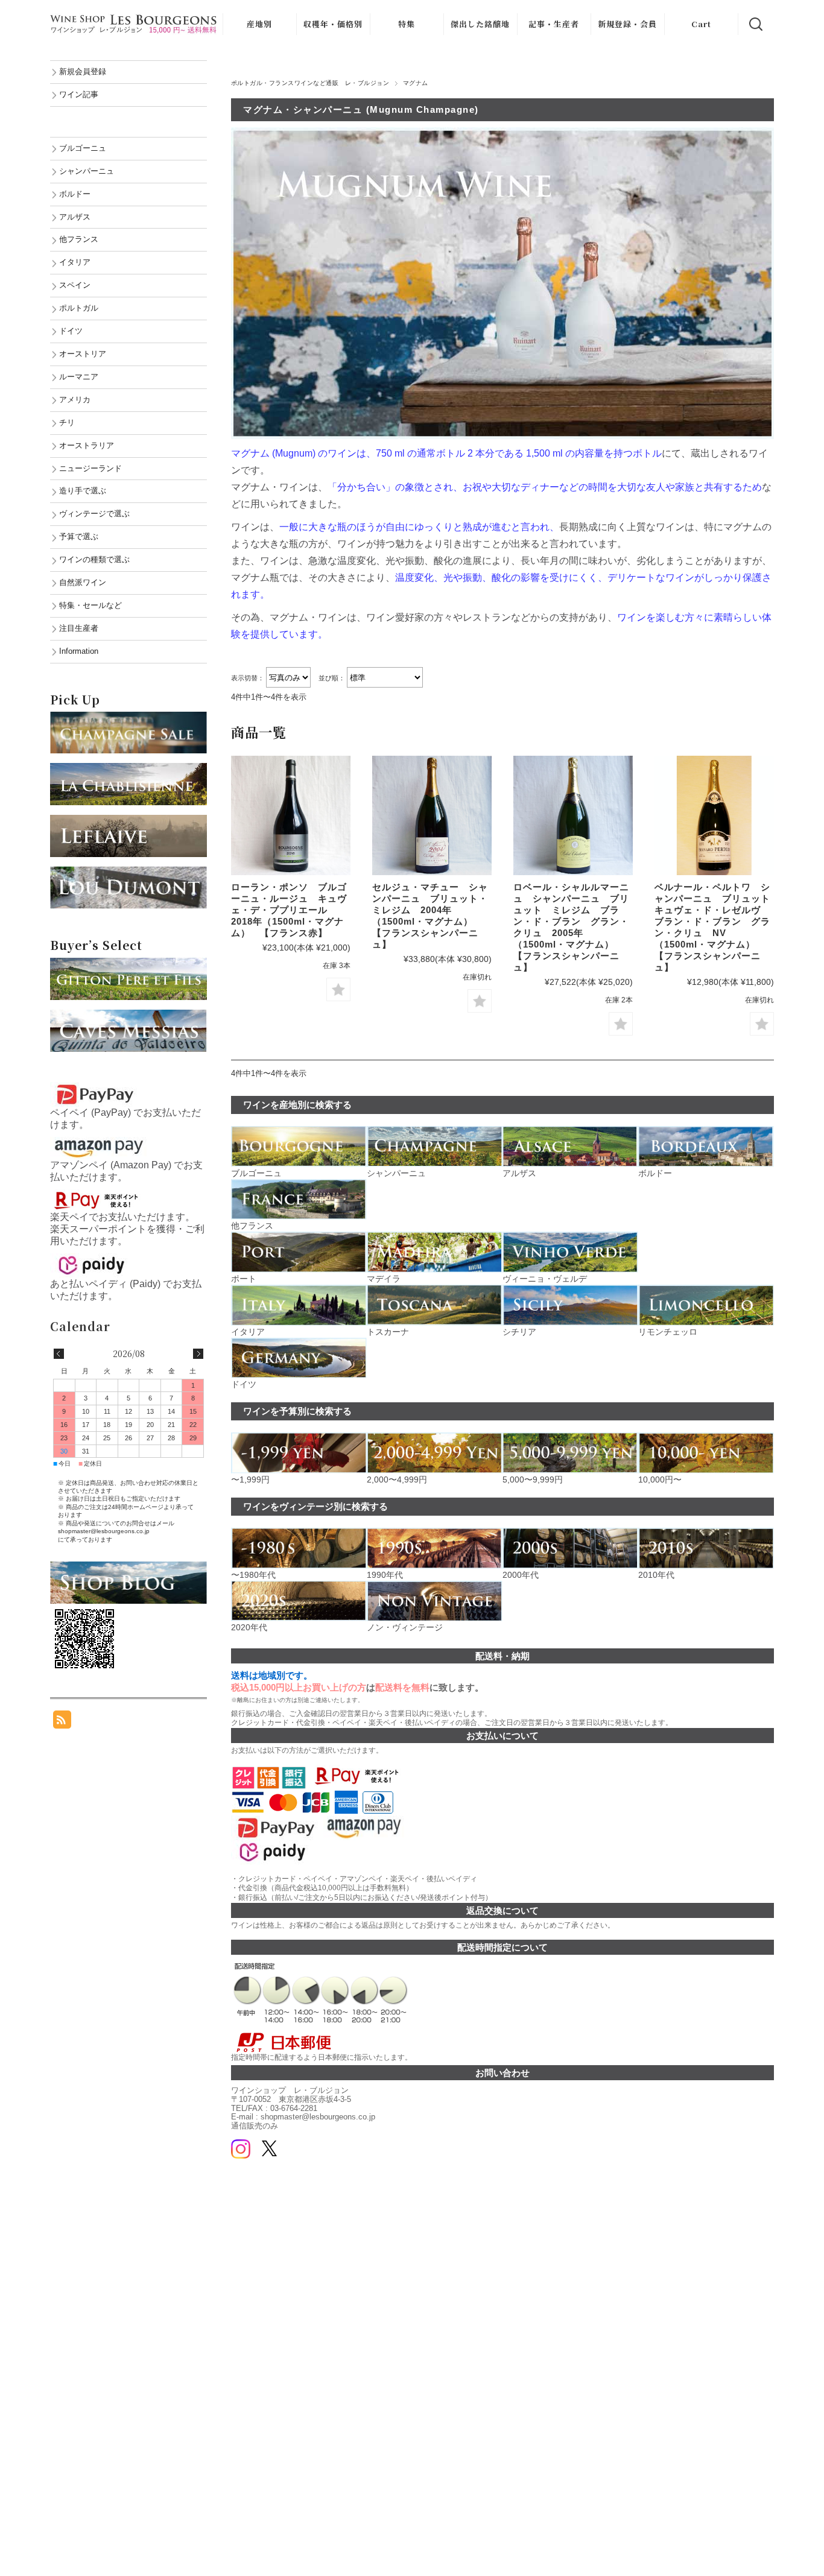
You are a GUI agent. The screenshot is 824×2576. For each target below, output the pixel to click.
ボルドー (75, 194)
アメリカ (75, 400)
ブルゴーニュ (83, 148)
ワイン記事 (79, 94)
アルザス (75, 217)
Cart (701, 24)
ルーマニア (79, 377)
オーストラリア (87, 445)
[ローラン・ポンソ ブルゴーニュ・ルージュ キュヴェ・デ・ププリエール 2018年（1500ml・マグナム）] (291, 815)
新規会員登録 (83, 71)
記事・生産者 (554, 24)
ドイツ (71, 331)
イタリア (75, 262)
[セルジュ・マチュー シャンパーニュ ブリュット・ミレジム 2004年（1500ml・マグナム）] (432, 815)
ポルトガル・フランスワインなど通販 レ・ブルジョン (310, 83)
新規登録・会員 (627, 24)
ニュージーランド (90, 468)
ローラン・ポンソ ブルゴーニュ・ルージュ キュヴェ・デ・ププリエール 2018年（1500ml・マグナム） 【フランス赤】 (289, 910)
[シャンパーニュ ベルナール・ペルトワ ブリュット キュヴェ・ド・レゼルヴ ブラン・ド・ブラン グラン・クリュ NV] (714, 815)
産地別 (259, 24)
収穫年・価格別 (333, 24)
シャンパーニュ (87, 171)
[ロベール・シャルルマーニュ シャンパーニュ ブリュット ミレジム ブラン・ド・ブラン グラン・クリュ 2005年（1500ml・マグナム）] (573, 815)
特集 (407, 24)
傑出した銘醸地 (480, 24)
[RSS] (62, 1722)
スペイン (75, 285)
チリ (67, 422)
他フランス (79, 239)
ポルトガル (79, 308)
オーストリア (83, 354)
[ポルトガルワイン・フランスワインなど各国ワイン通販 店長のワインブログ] (128, 1567)
